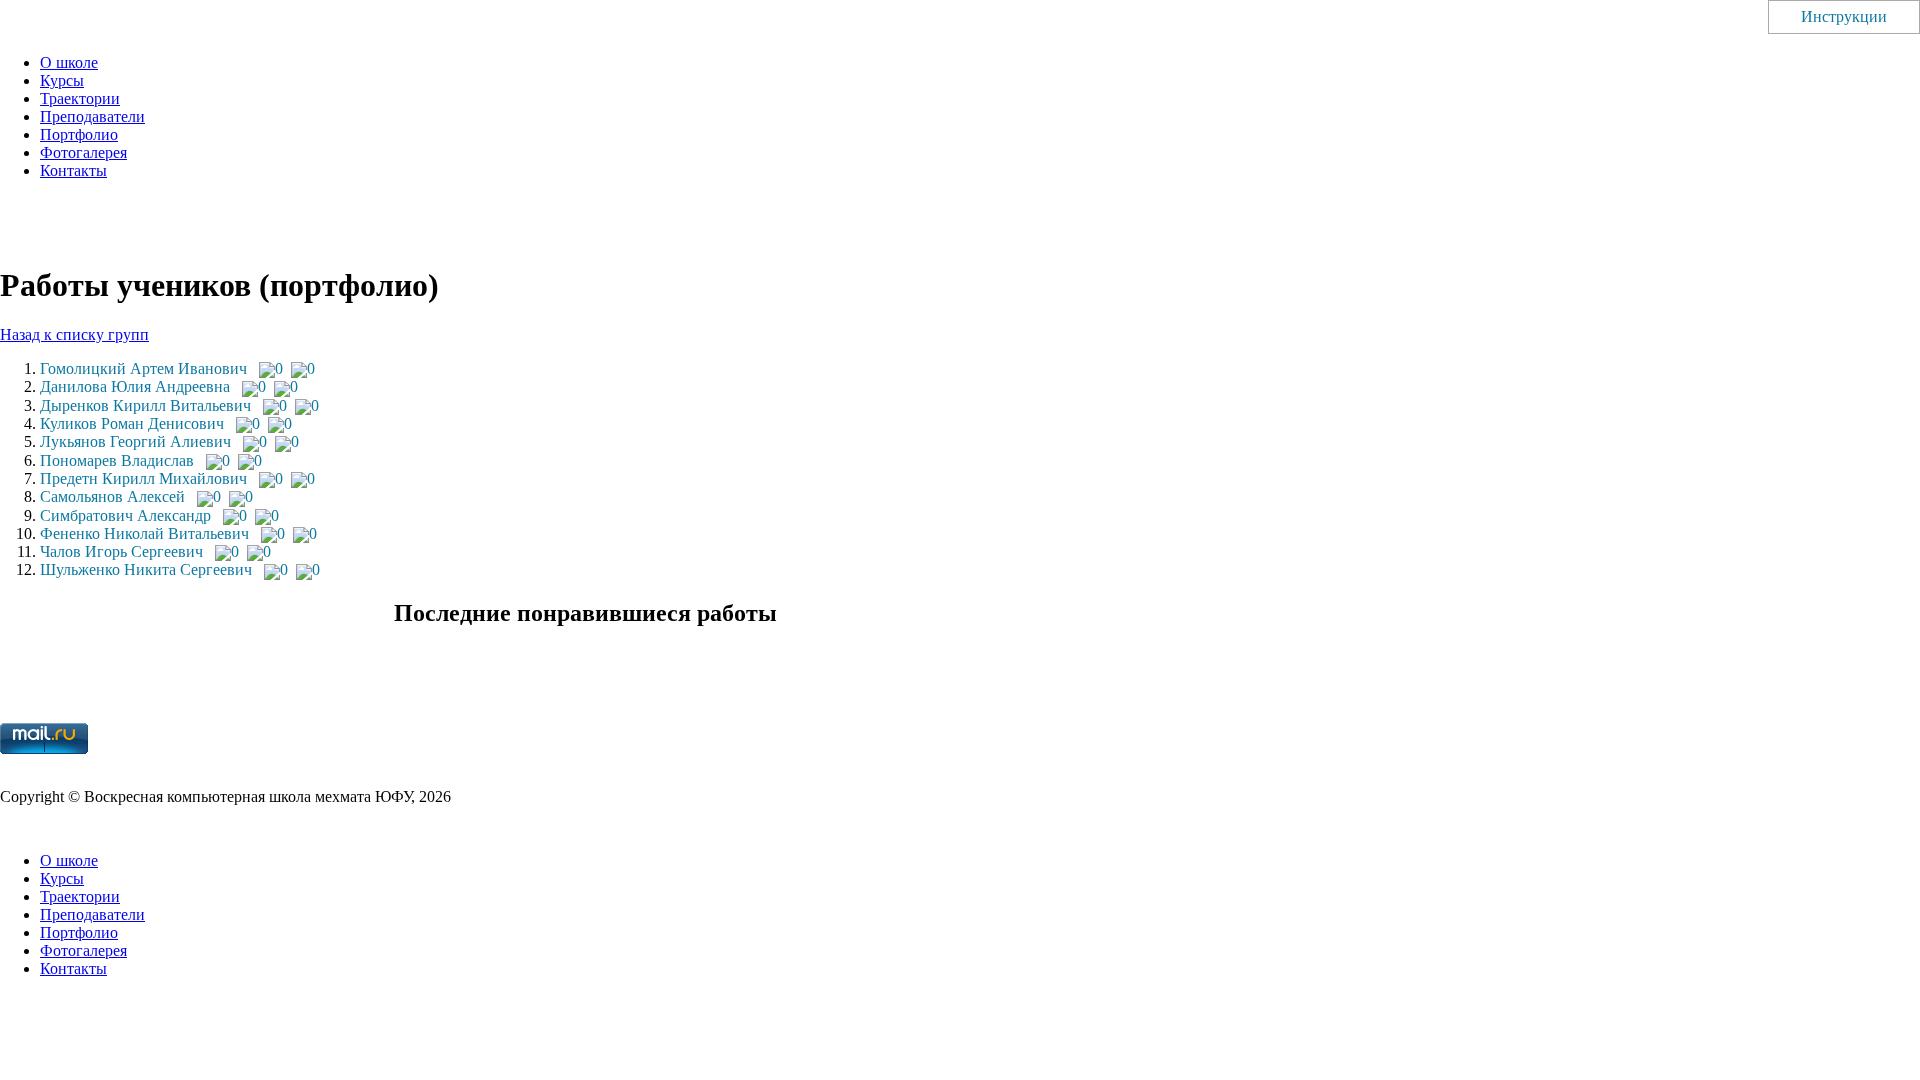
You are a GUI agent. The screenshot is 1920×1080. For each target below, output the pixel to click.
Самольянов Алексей (112, 496)
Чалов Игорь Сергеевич (121, 551)
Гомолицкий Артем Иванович (143, 368)
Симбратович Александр (125, 515)
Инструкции (1844, 16)
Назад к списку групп (74, 334)
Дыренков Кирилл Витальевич (145, 405)
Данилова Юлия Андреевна (135, 386)
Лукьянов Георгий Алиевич (135, 441)
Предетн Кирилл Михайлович (143, 478)
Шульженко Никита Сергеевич (146, 569)
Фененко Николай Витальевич (144, 533)
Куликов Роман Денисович (132, 423)
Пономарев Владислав (117, 460)
